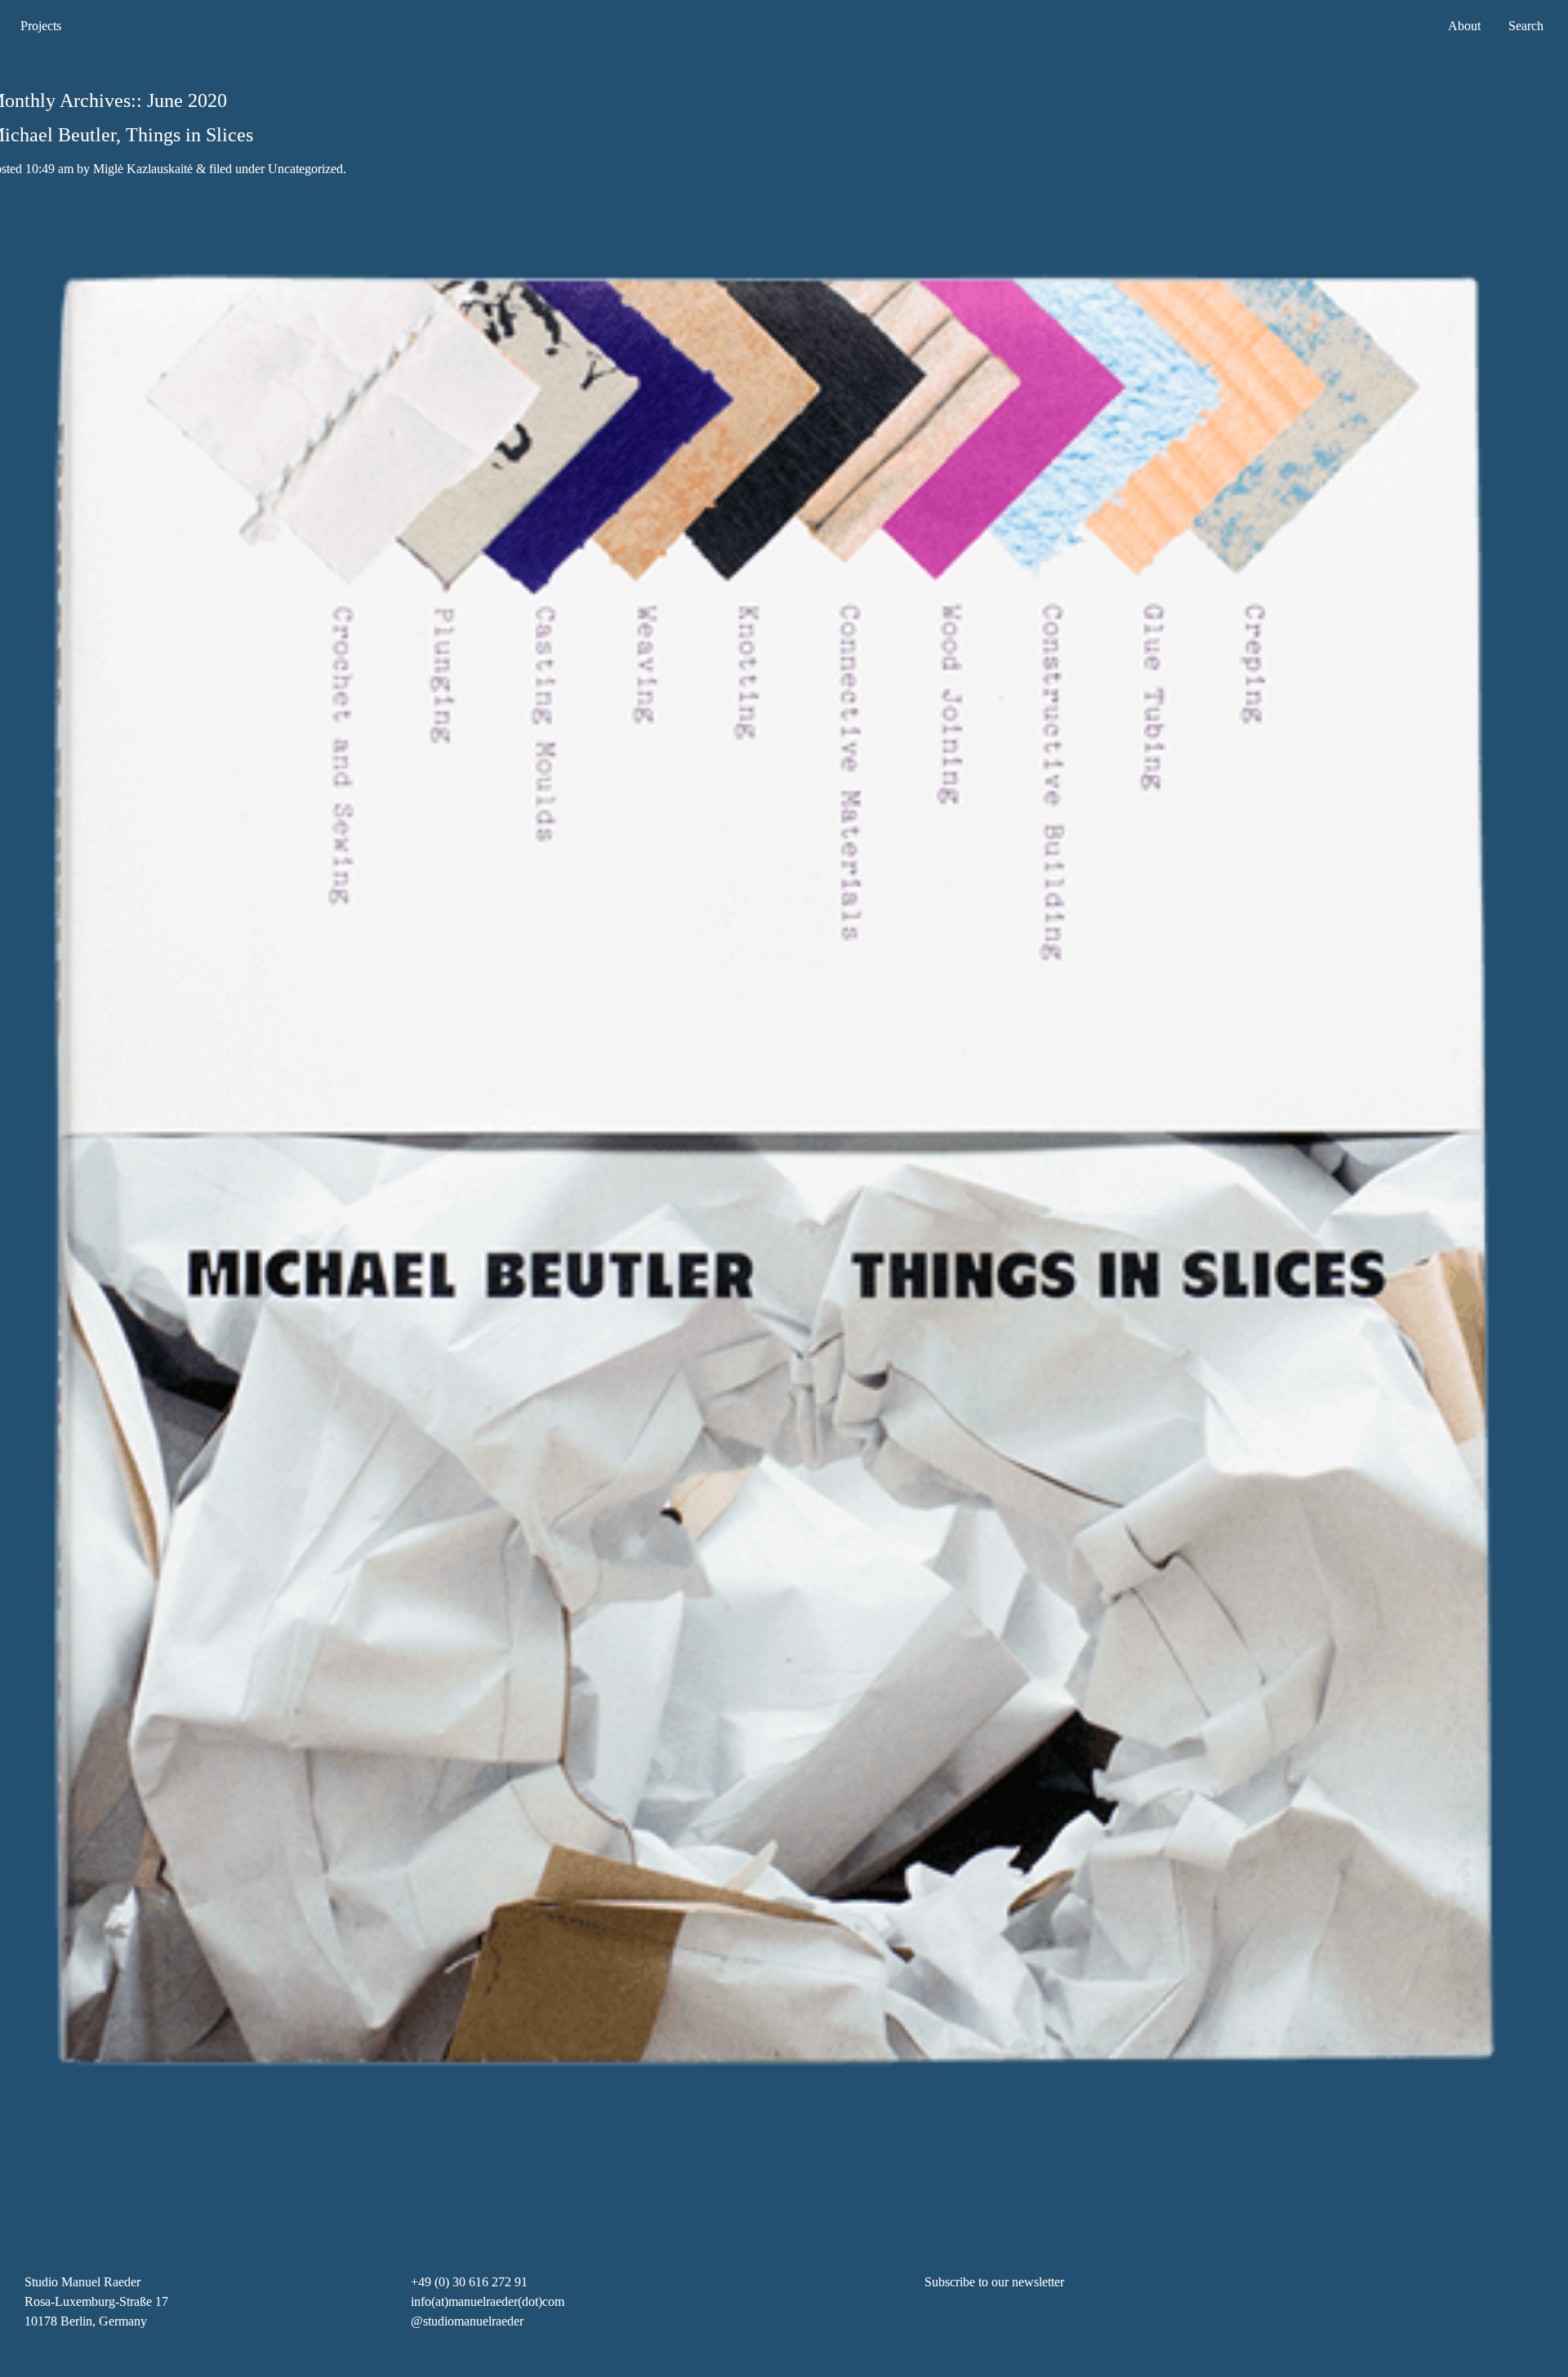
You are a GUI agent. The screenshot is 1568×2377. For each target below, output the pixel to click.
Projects (41, 26)
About (1464, 26)
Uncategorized (305, 169)
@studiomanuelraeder (467, 2321)
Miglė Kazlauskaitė (143, 169)
